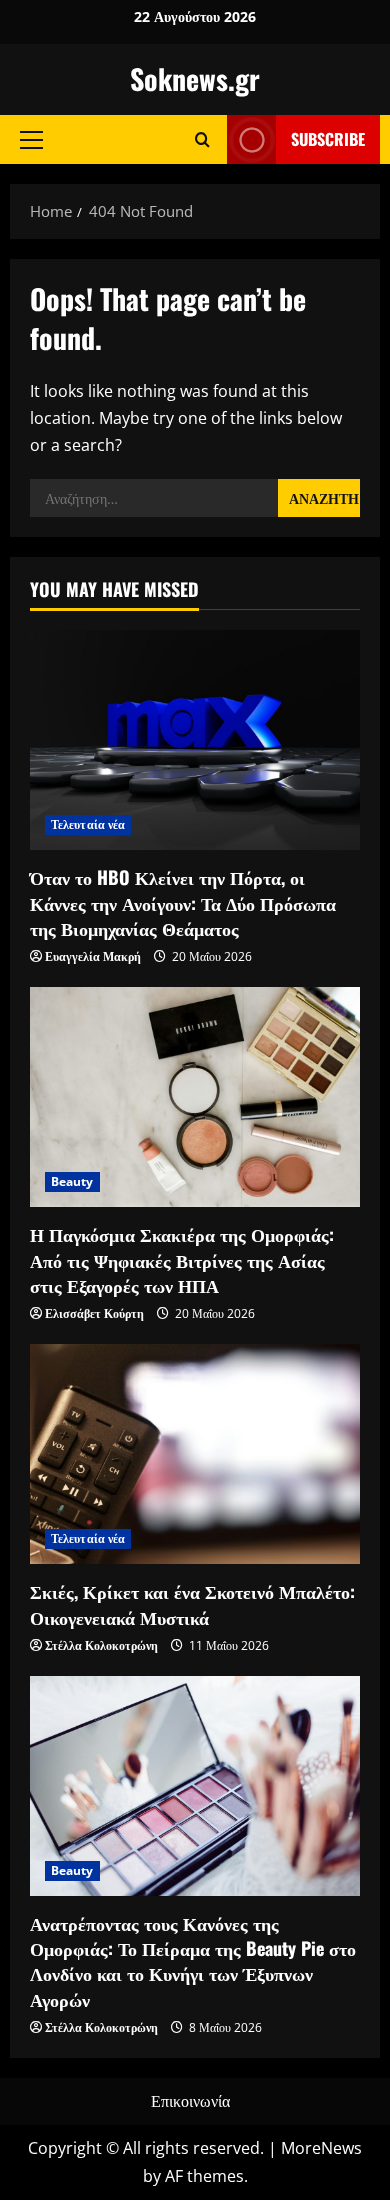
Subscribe (328, 139)
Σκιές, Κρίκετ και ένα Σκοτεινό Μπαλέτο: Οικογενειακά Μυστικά (192, 1603)
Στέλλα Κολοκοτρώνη (101, 1645)
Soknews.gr (195, 78)
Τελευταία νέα (88, 824)
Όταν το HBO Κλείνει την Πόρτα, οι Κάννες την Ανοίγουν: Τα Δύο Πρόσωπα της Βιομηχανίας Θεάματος (183, 902)
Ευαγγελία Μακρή (93, 956)
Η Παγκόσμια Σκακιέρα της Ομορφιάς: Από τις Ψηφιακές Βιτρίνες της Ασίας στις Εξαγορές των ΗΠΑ (182, 1259)
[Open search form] (202, 139)
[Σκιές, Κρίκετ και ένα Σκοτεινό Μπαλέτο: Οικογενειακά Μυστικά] (195, 1454)
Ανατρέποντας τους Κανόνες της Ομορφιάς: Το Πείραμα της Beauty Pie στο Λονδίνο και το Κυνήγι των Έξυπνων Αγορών (193, 1961)
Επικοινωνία (190, 2101)
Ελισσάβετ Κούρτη (94, 1313)
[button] (31, 139)
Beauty (72, 1181)
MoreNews (321, 2148)
